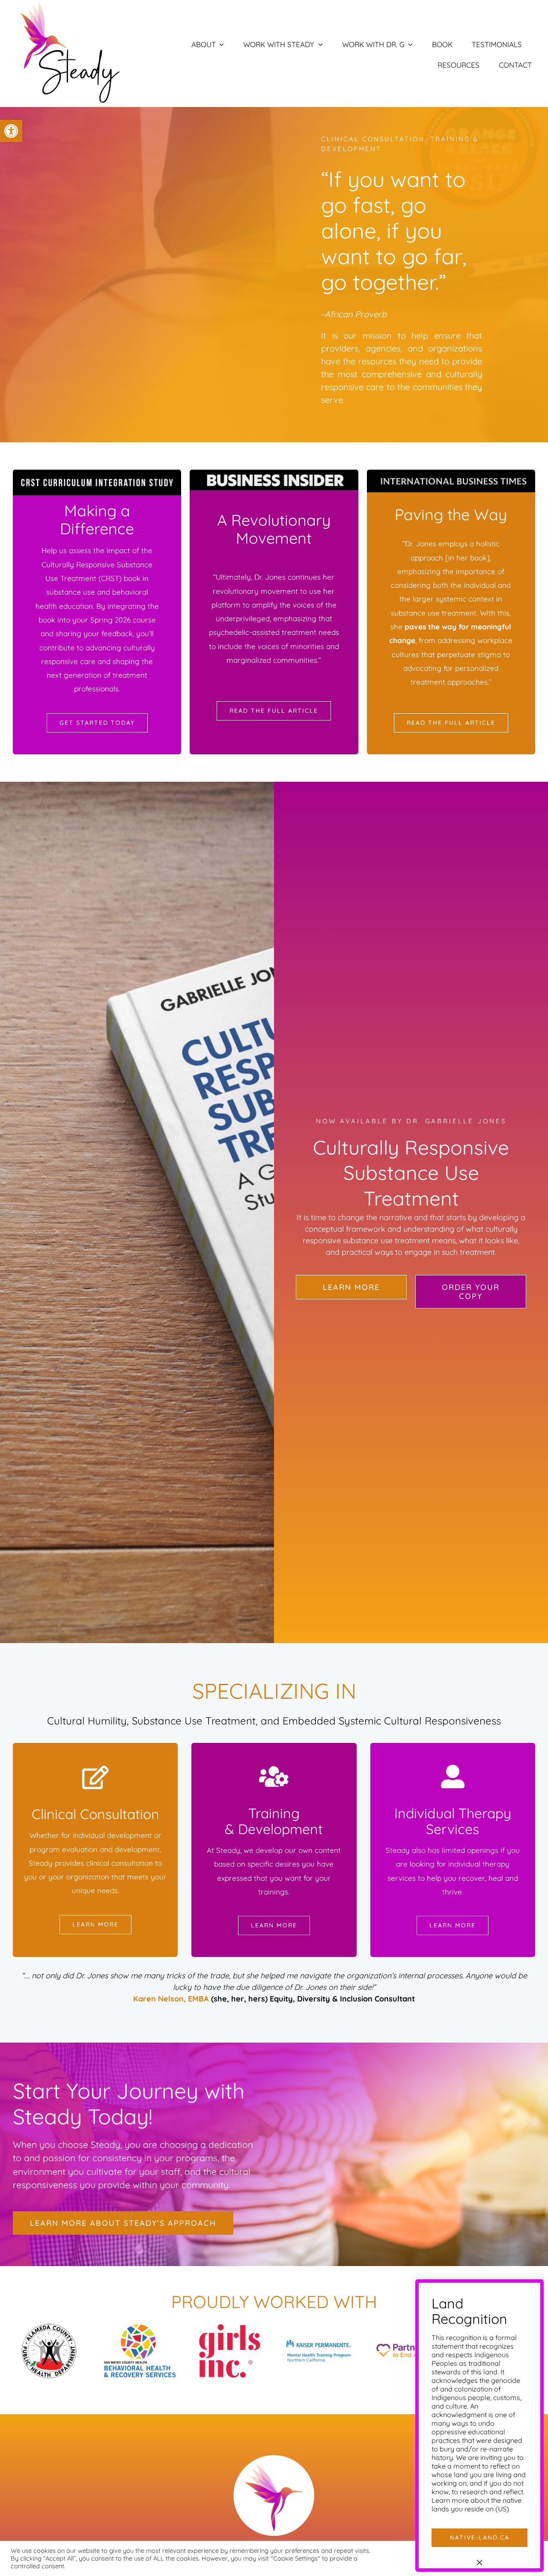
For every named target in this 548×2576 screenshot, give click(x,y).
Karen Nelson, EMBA (171, 1999)
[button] (11, 131)
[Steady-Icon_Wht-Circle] (274, 2456)
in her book (468, 558)
